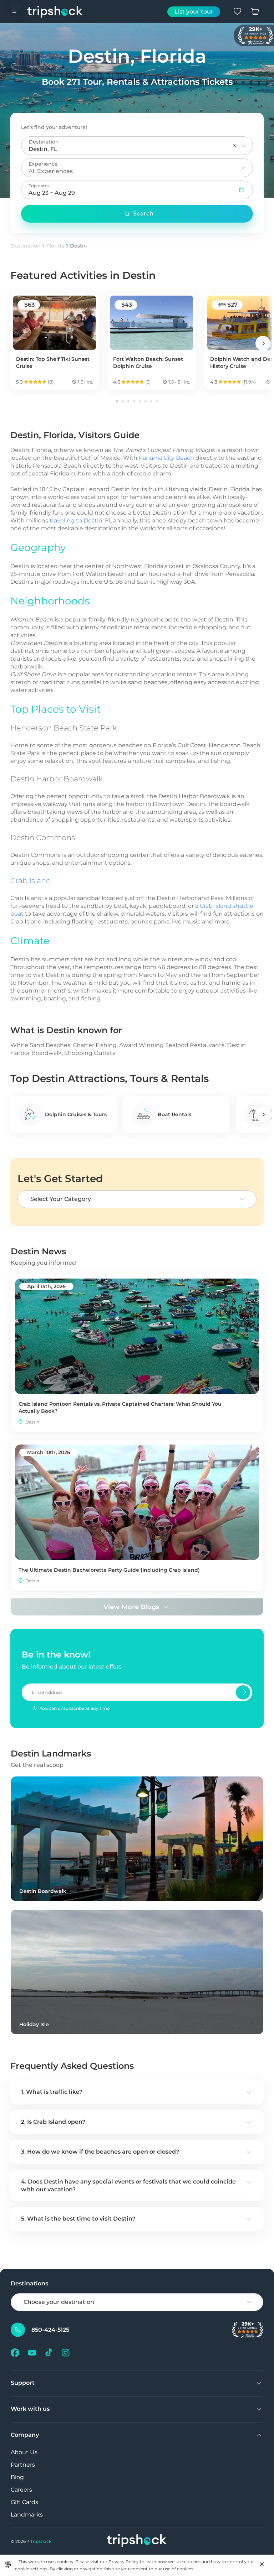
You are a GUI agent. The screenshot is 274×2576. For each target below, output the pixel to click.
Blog (17, 2477)
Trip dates (39, 186)
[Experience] (243, 168)
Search (143, 214)
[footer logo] (137, 2541)
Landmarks (27, 2515)
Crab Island (31, 881)
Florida (55, 246)
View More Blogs (131, 1607)
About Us (24, 2452)
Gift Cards (24, 2502)
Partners (23, 2465)
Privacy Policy (124, 2562)
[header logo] (55, 12)
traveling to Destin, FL (81, 521)
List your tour (194, 12)
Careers (21, 2490)
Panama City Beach (166, 458)
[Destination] (243, 146)
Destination (26, 246)
